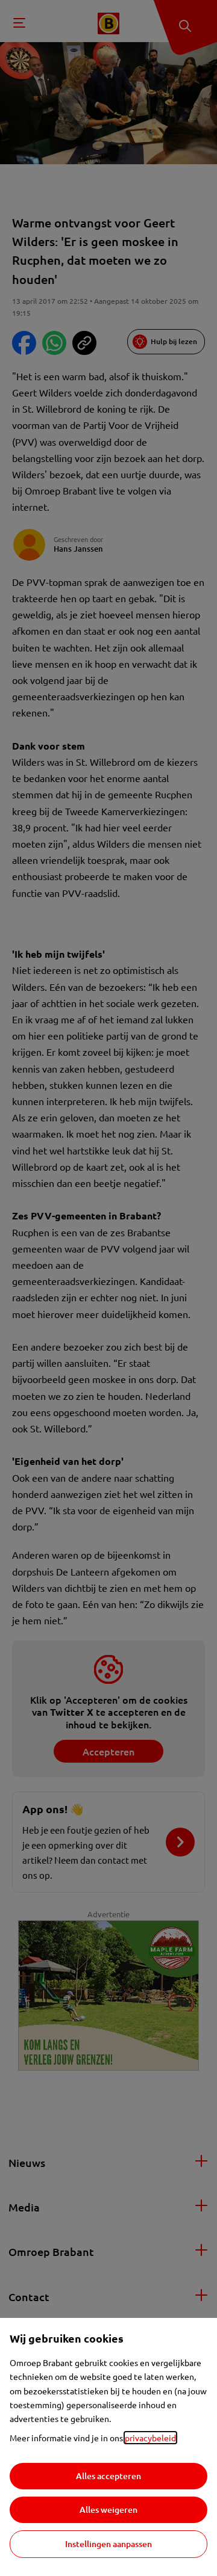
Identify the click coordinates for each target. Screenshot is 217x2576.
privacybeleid (150, 2438)
